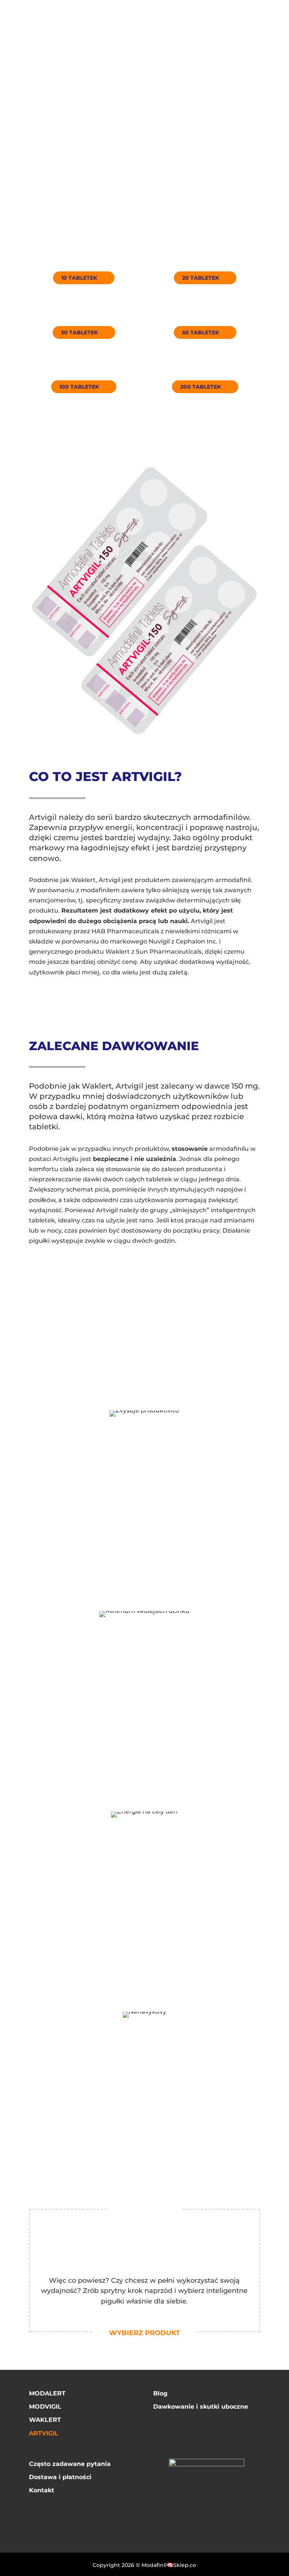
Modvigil (45, 2407)
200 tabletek (201, 387)
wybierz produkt (144, 2333)
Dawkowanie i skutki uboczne (201, 2407)
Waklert (45, 2420)
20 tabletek (201, 278)
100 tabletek (79, 387)
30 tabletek (79, 332)
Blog (160, 2393)
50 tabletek (201, 332)
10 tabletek (79, 278)
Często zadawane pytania (70, 2464)
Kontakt (42, 2490)
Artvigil (44, 2433)
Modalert (47, 2393)
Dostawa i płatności (60, 2477)
